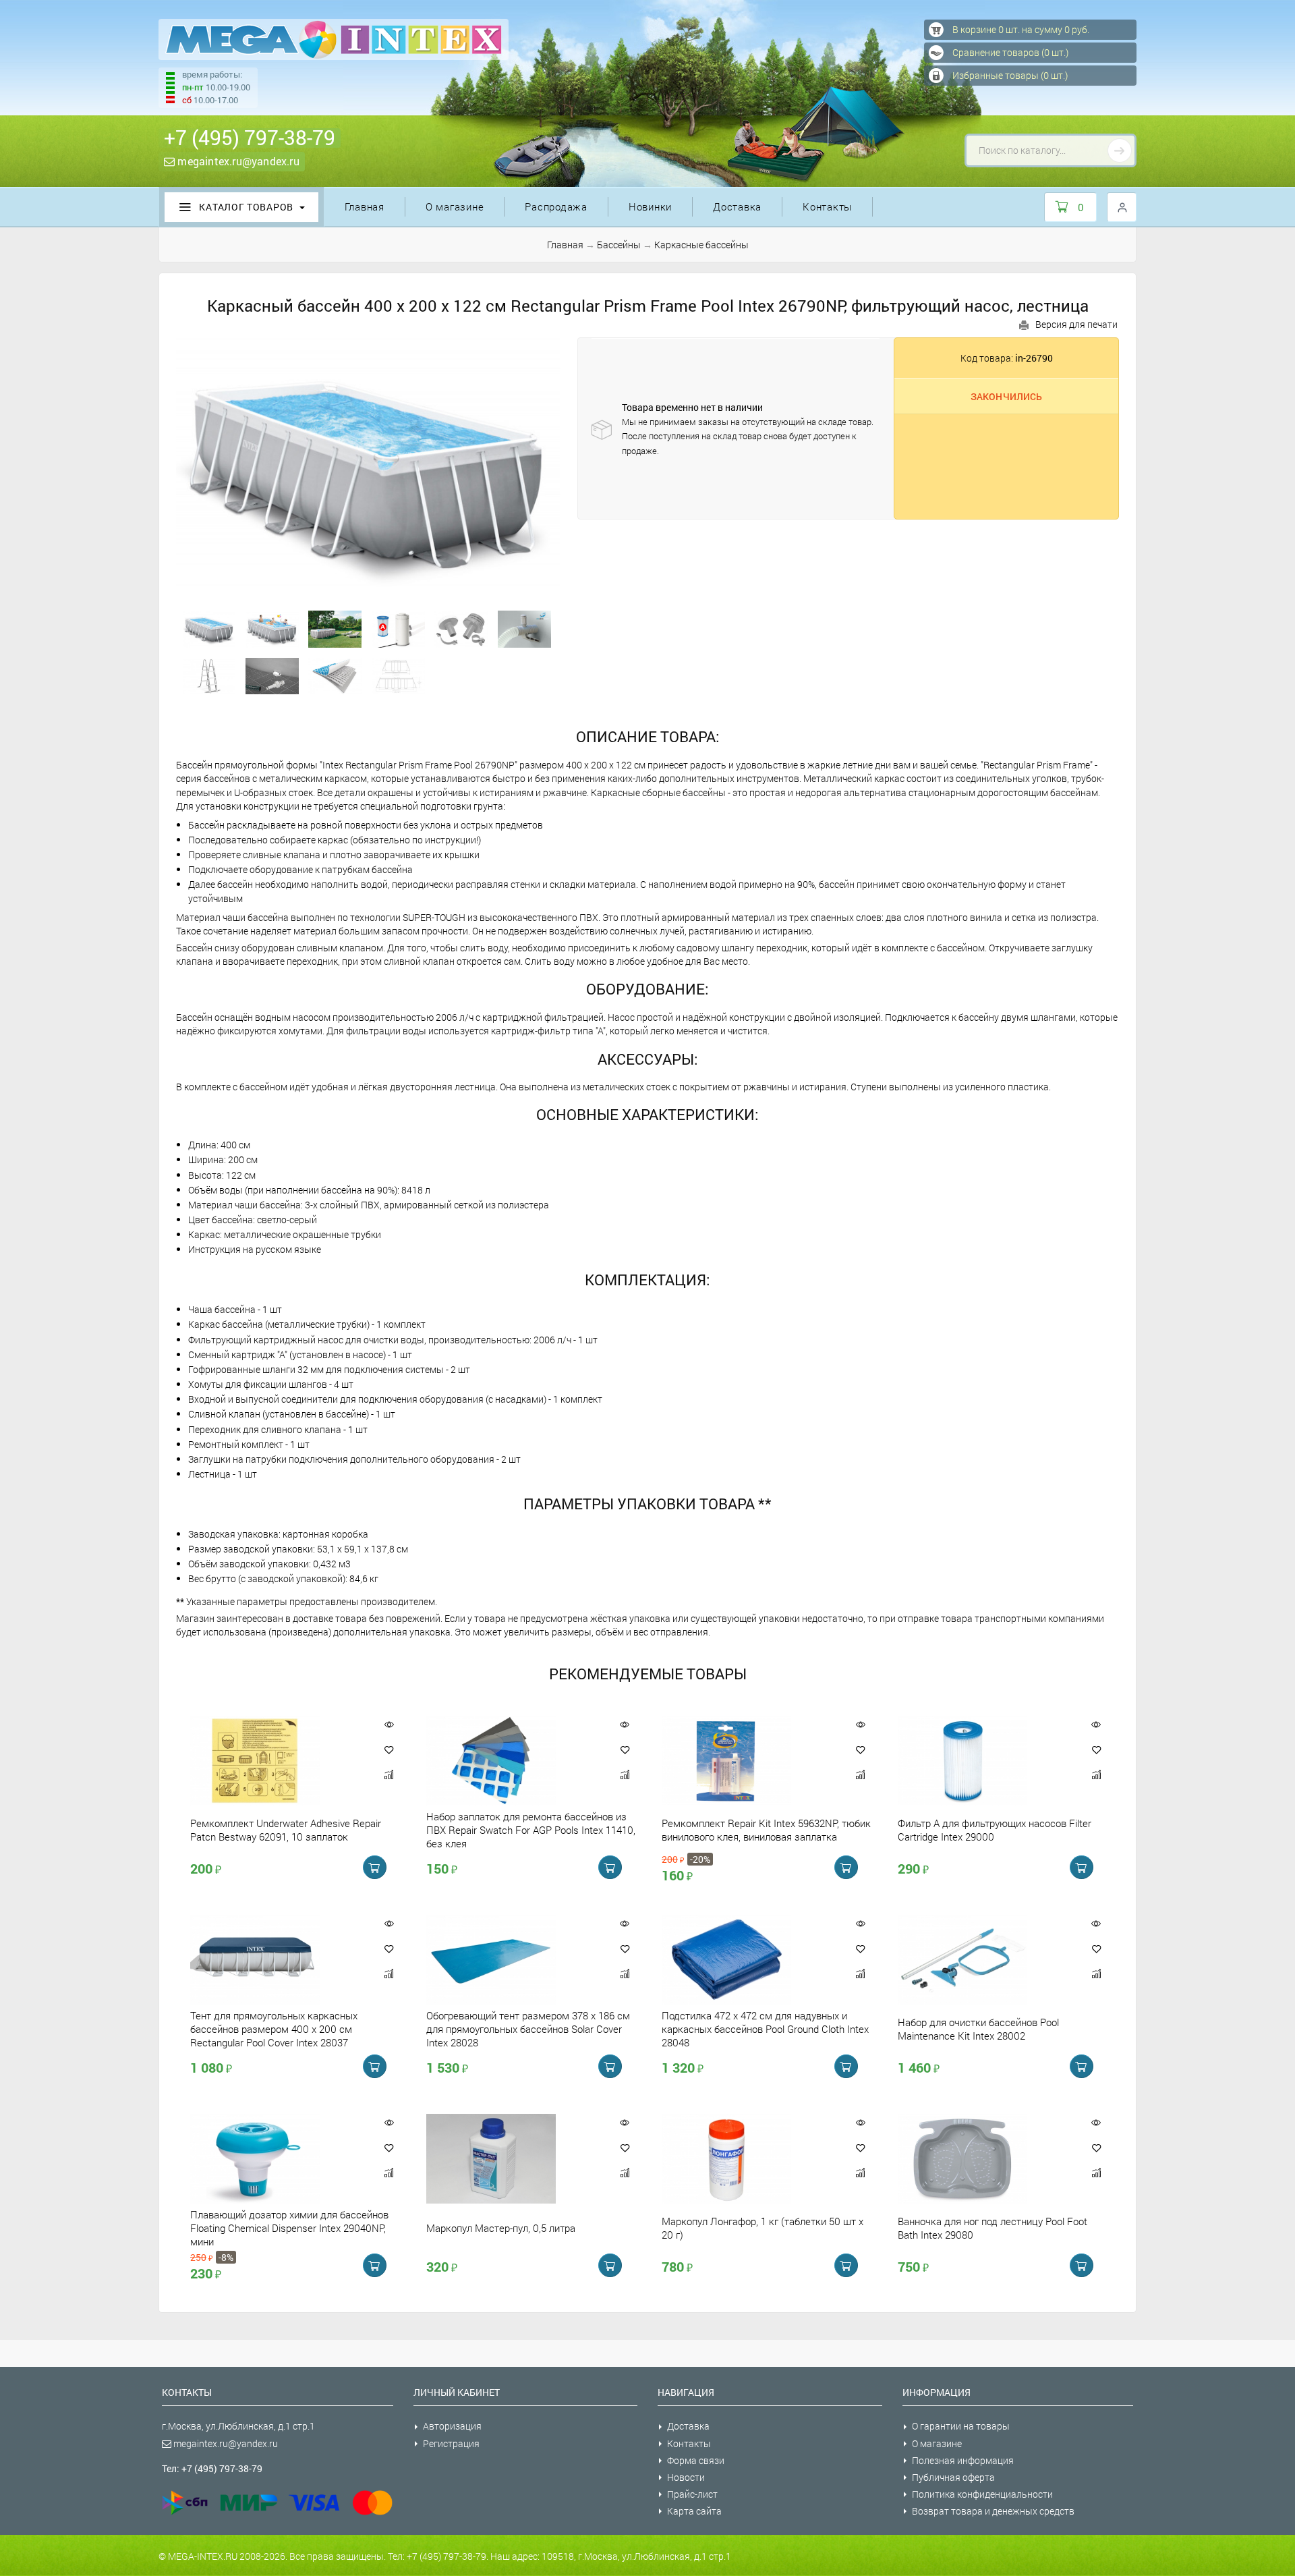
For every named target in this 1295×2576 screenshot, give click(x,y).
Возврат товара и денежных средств (993, 2511)
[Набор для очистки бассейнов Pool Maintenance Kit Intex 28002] (985, 1960)
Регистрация (451, 2443)
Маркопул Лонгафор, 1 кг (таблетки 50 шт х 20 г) (762, 2228)
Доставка (737, 206)
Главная (365, 206)
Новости (686, 2477)
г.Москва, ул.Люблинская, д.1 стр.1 (238, 2426)
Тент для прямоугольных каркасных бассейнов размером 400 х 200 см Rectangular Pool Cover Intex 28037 (274, 2029)
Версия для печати (1076, 324)
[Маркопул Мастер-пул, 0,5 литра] (514, 2159)
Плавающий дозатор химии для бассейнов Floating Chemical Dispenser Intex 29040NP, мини (289, 2228)
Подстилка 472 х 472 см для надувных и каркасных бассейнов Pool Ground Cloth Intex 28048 (765, 2029)
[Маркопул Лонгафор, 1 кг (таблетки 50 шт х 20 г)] (749, 2159)
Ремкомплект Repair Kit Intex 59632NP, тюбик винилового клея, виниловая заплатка (766, 1830)
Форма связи (696, 2460)
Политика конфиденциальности (982, 2494)
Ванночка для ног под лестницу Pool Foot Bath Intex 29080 (992, 2228)
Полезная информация (963, 2460)
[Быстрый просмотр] (389, 1724)
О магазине (455, 206)
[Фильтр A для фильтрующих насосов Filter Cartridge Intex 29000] (985, 1761)
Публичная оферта (953, 2477)
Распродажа (556, 206)
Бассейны (619, 245)
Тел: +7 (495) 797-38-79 (212, 2468)
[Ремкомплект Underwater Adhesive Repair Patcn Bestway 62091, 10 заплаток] (278, 1761)
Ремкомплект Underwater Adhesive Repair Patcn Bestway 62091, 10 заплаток (286, 1830)
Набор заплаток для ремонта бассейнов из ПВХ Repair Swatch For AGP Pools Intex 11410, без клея (531, 1830)
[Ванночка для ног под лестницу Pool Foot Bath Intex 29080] (985, 2159)
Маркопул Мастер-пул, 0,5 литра (501, 2228)
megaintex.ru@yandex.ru (237, 161)
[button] (389, 1749)
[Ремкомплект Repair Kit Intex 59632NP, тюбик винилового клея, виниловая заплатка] (749, 1761)
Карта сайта (694, 2511)
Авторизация (452, 2426)
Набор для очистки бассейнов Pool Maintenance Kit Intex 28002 (978, 2029)
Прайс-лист (692, 2494)
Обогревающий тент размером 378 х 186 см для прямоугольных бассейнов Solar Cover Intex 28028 (528, 2029)
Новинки (650, 206)
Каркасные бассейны (701, 245)
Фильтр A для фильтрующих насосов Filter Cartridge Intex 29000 (995, 1830)
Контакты (827, 206)
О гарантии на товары (961, 2426)
